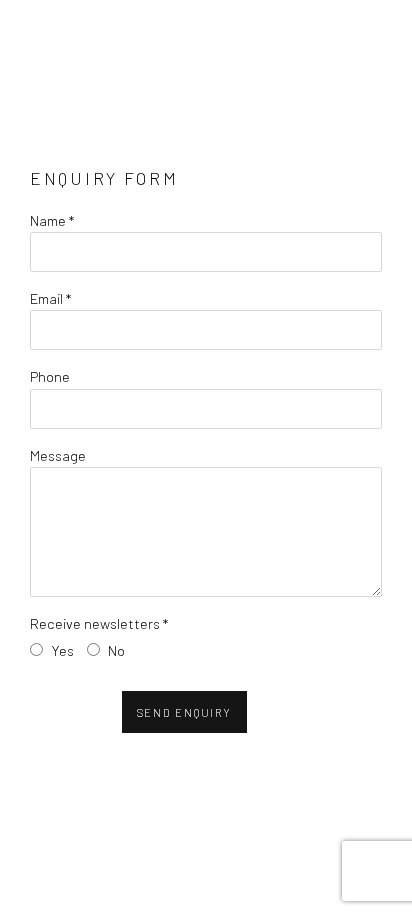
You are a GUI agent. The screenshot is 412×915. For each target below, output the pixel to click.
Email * (50, 298)
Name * (52, 220)
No (116, 650)
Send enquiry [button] (184, 712)
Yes (62, 650)
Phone (50, 376)
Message (58, 455)
